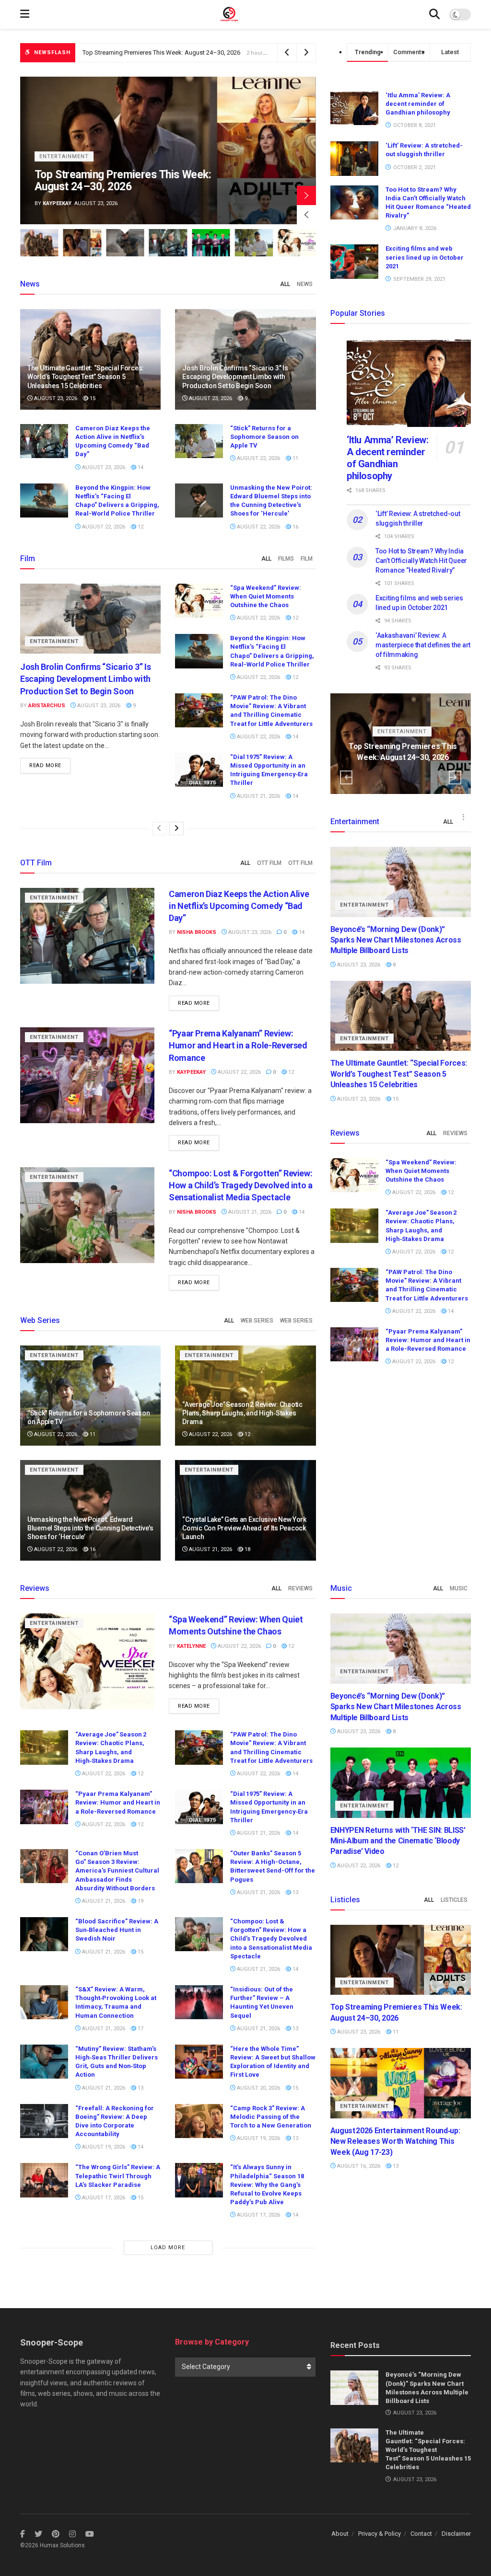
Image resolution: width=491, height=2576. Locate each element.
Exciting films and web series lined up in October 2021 (425, 257)
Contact (421, 2534)
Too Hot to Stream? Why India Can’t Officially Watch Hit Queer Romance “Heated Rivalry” (421, 560)
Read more (45, 765)
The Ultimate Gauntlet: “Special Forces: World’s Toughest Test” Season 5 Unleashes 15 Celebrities (86, 377)
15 (92, 398)
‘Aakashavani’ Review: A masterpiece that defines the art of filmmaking (423, 645)
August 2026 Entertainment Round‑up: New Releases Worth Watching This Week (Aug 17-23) (395, 2141)
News (305, 284)
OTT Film (269, 863)
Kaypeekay (191, 1072)
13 (295, 1892)
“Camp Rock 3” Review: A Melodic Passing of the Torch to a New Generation (271, 2117)
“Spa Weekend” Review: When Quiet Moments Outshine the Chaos (266, 596)
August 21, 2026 (258, 796)
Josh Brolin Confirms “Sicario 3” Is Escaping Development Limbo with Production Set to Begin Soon (220, 52)
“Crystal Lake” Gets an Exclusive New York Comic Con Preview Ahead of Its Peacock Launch (244, 1528)
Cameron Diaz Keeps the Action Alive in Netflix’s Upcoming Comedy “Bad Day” (129, 181)
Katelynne (191, 1646)
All (285, 284)
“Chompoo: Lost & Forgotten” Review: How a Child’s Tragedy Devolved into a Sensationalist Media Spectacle (241, 1185)
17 (140, 2029)
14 (140, 467)
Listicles (454, 1900)
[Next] (176, 828)
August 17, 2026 (103, 2198)
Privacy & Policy (380, 2534)
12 (140, 527)
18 (247, 1549)
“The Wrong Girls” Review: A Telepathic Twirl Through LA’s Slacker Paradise (118, 2176)
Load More (168, 2248)
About (340, 2534)
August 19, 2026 (103, 2147)
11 (295, 458)
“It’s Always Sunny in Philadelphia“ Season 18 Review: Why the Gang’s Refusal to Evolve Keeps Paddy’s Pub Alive (267, 2185)
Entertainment (64, 156)
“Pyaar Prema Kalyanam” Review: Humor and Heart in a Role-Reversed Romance (238, 1045)
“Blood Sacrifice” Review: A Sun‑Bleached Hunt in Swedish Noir (117, 1930)
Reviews (455, 1133)
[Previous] (159, 828)
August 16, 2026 (358, 2166)
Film (307, 559)
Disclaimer (456, 2534)
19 (140, 1901)
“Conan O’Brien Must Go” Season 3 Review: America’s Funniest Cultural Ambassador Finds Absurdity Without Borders (117, 1871)
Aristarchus (47, 706)
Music (459, 1588)
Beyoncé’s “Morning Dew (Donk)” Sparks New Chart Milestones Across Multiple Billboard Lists (396, 940)
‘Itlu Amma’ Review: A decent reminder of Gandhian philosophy (418, 104)
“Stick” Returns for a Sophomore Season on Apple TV (264, 437)
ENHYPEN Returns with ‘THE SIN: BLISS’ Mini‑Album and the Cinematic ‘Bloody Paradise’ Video (398, 1841)
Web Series (257, 1321)
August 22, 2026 (258, 458)
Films (286, 559)
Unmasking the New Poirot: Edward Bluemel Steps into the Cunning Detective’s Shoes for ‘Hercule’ (90, 1528)
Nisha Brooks (62, 203)
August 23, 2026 (55, 398)
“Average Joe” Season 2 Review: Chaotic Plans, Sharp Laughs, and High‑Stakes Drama (242, 1413)
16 (295, 527)
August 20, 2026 (258, 2088)
